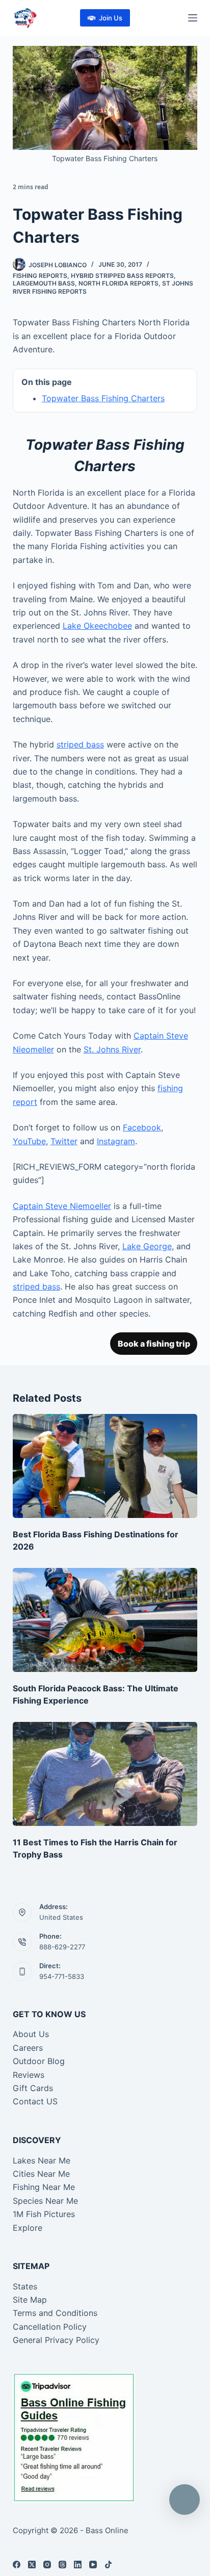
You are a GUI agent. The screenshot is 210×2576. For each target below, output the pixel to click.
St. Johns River (112, 1049)
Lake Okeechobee (97, 626)
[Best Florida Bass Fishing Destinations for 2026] (105, 1466)
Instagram (116, 1141)
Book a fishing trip (154, 1344)
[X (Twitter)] (32, 2565)
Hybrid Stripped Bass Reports (122, 276)
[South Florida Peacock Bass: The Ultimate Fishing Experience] (105, 1620)
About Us (31, 2034)
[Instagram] (47, 2565)
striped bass (80, 744)
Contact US (35, 2101)
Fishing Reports (40, 276)
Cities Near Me (41, 2174)
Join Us (111, 18)
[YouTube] (93, 2565)
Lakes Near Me (42, 2160)
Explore (28, 2228)
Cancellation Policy (50, 2327)
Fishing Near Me (44, 2187)
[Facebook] (17, 2565)
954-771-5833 (62, 1976)
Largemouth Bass (44, 283)
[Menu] (193, 18)
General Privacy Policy (56, 2340)
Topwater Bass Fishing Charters (103, 398)
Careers (28, 2048)
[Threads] (62, 2565)
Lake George (147, 1246)
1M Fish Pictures (44, 2214)
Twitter (64, 1141)
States (25, 2286)
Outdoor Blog (39, 2061)
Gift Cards (33, 2088)
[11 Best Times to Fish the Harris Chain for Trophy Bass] (105, 1774)
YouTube (29, 1141)
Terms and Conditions (55, 2313)
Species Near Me (45, 2201)
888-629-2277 (62, 1947)
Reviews (29, 2075)
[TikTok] (108, 2565)
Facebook (142, 1127)
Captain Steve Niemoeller (62, 1206)
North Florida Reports (119, 283)
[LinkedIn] (78, 2565)
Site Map (30, 2300)
